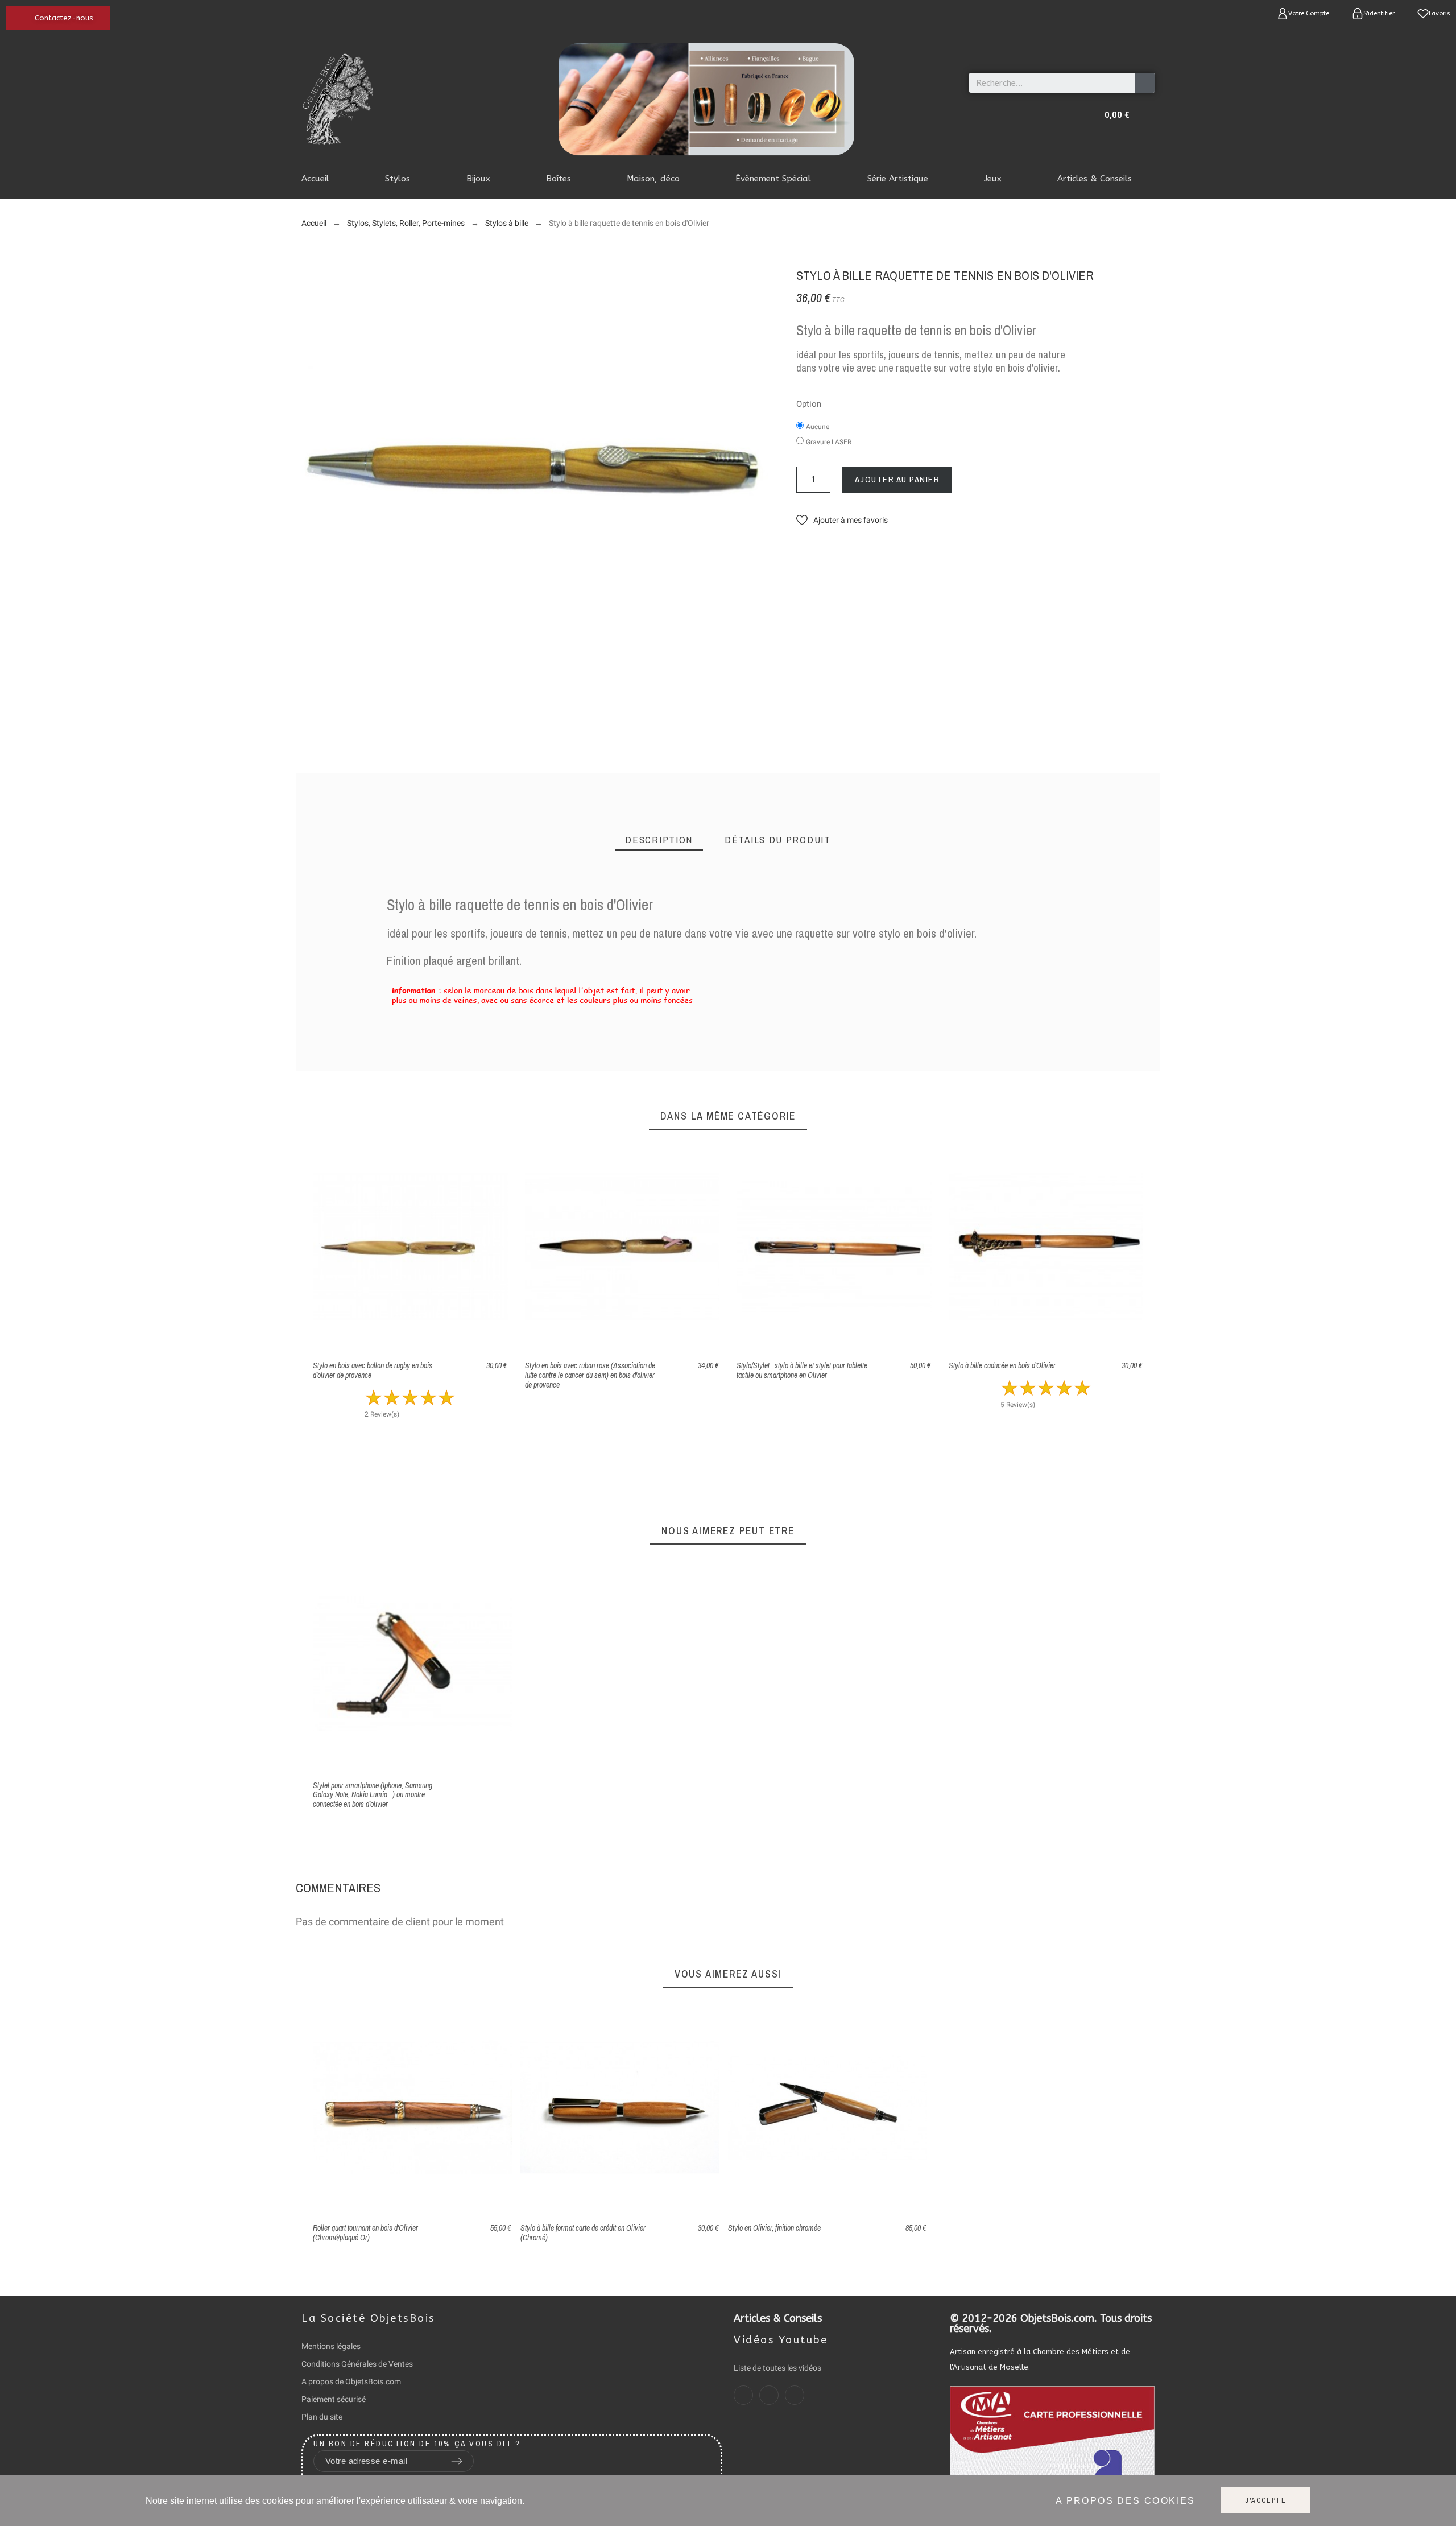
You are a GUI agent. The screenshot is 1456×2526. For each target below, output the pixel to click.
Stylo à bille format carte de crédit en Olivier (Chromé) (583, 2233)
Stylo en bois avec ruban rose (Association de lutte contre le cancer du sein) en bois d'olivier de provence (590, 1375)
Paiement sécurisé (334, 2399)
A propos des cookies (1126, 2501)
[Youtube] (795, 2395)
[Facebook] (743, 2395)
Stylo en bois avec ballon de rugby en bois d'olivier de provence (373, 1370)
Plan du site (322, 2417)
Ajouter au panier (897, 479)
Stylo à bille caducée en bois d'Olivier (1002, 1365)
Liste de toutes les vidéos (777, 2368)
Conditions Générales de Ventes (357, 2364)
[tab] (659, 840)
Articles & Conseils (778, 2318)
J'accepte (1266, 2500)
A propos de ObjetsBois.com (351, 2381)
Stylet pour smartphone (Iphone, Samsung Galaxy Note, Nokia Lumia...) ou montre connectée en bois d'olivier (373, 1795)
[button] (58, 18)
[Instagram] (769, 2395)
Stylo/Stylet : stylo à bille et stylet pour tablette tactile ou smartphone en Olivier (802, 1370)
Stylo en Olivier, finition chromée (774, 2228)
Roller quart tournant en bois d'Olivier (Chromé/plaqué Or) (365, 2233)
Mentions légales (331, 2346)
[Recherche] (1145, 83)
